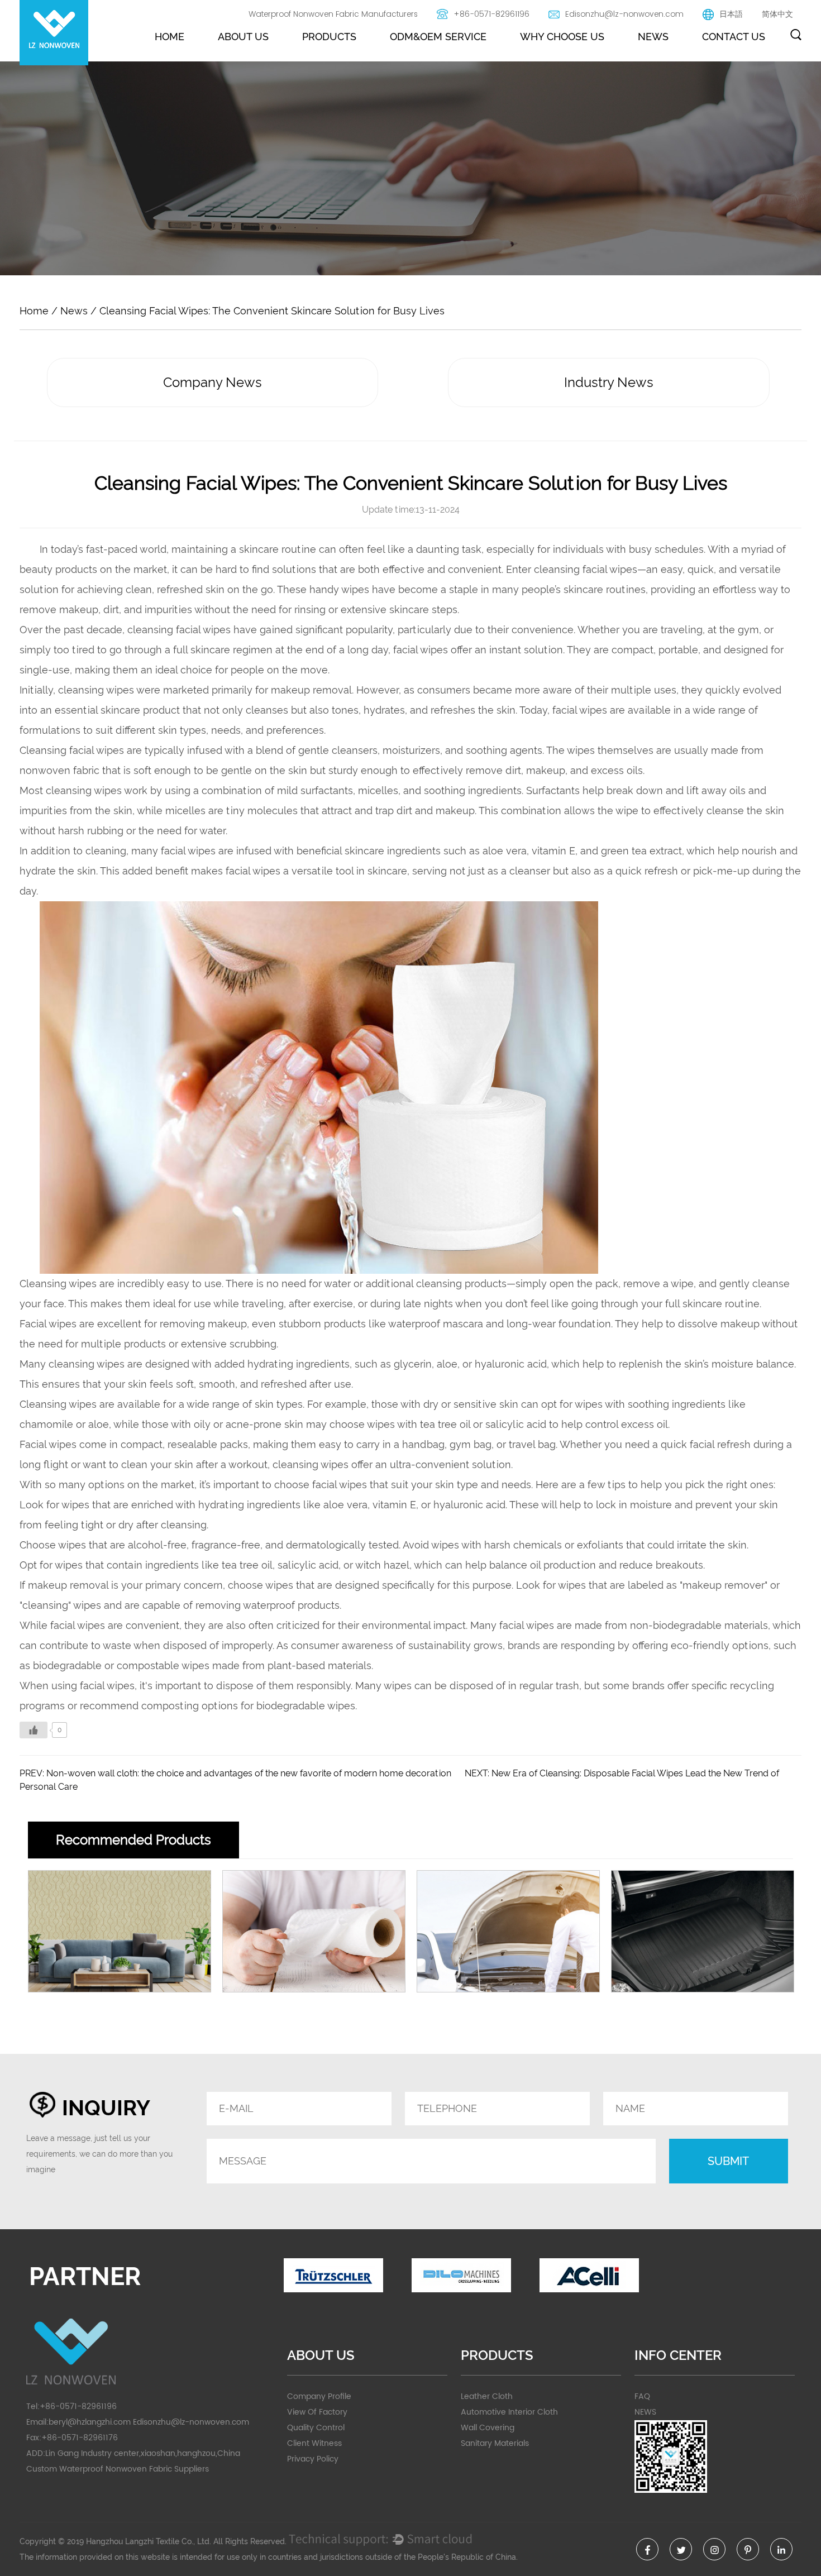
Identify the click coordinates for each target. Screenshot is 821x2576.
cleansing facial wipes (586, 569)
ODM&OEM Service (438, 37)
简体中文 (777, 14)
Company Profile (319, 2396)
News (653, 37)
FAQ (642, 2396)
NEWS (645, 2412)
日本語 (731, 14)
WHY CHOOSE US (562, 37)
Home (170, 37)
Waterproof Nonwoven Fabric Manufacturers (333, 14)
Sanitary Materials (495, 2443)
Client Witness (314, 2443)
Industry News (609, 382)
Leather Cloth (487, 2396)
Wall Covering (488, 2428)
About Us (243, 37)
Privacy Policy (313, 2459)
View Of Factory (317, 2412)
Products (329, 37)
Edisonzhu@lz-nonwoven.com (624, 14)
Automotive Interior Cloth (509, 2412)
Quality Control (316, 2428)
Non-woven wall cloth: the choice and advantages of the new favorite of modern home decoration (249, 1773)
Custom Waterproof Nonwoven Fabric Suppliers (118, 2469)
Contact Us (734, 37)
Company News (213, 382)
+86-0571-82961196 (491, 14)
